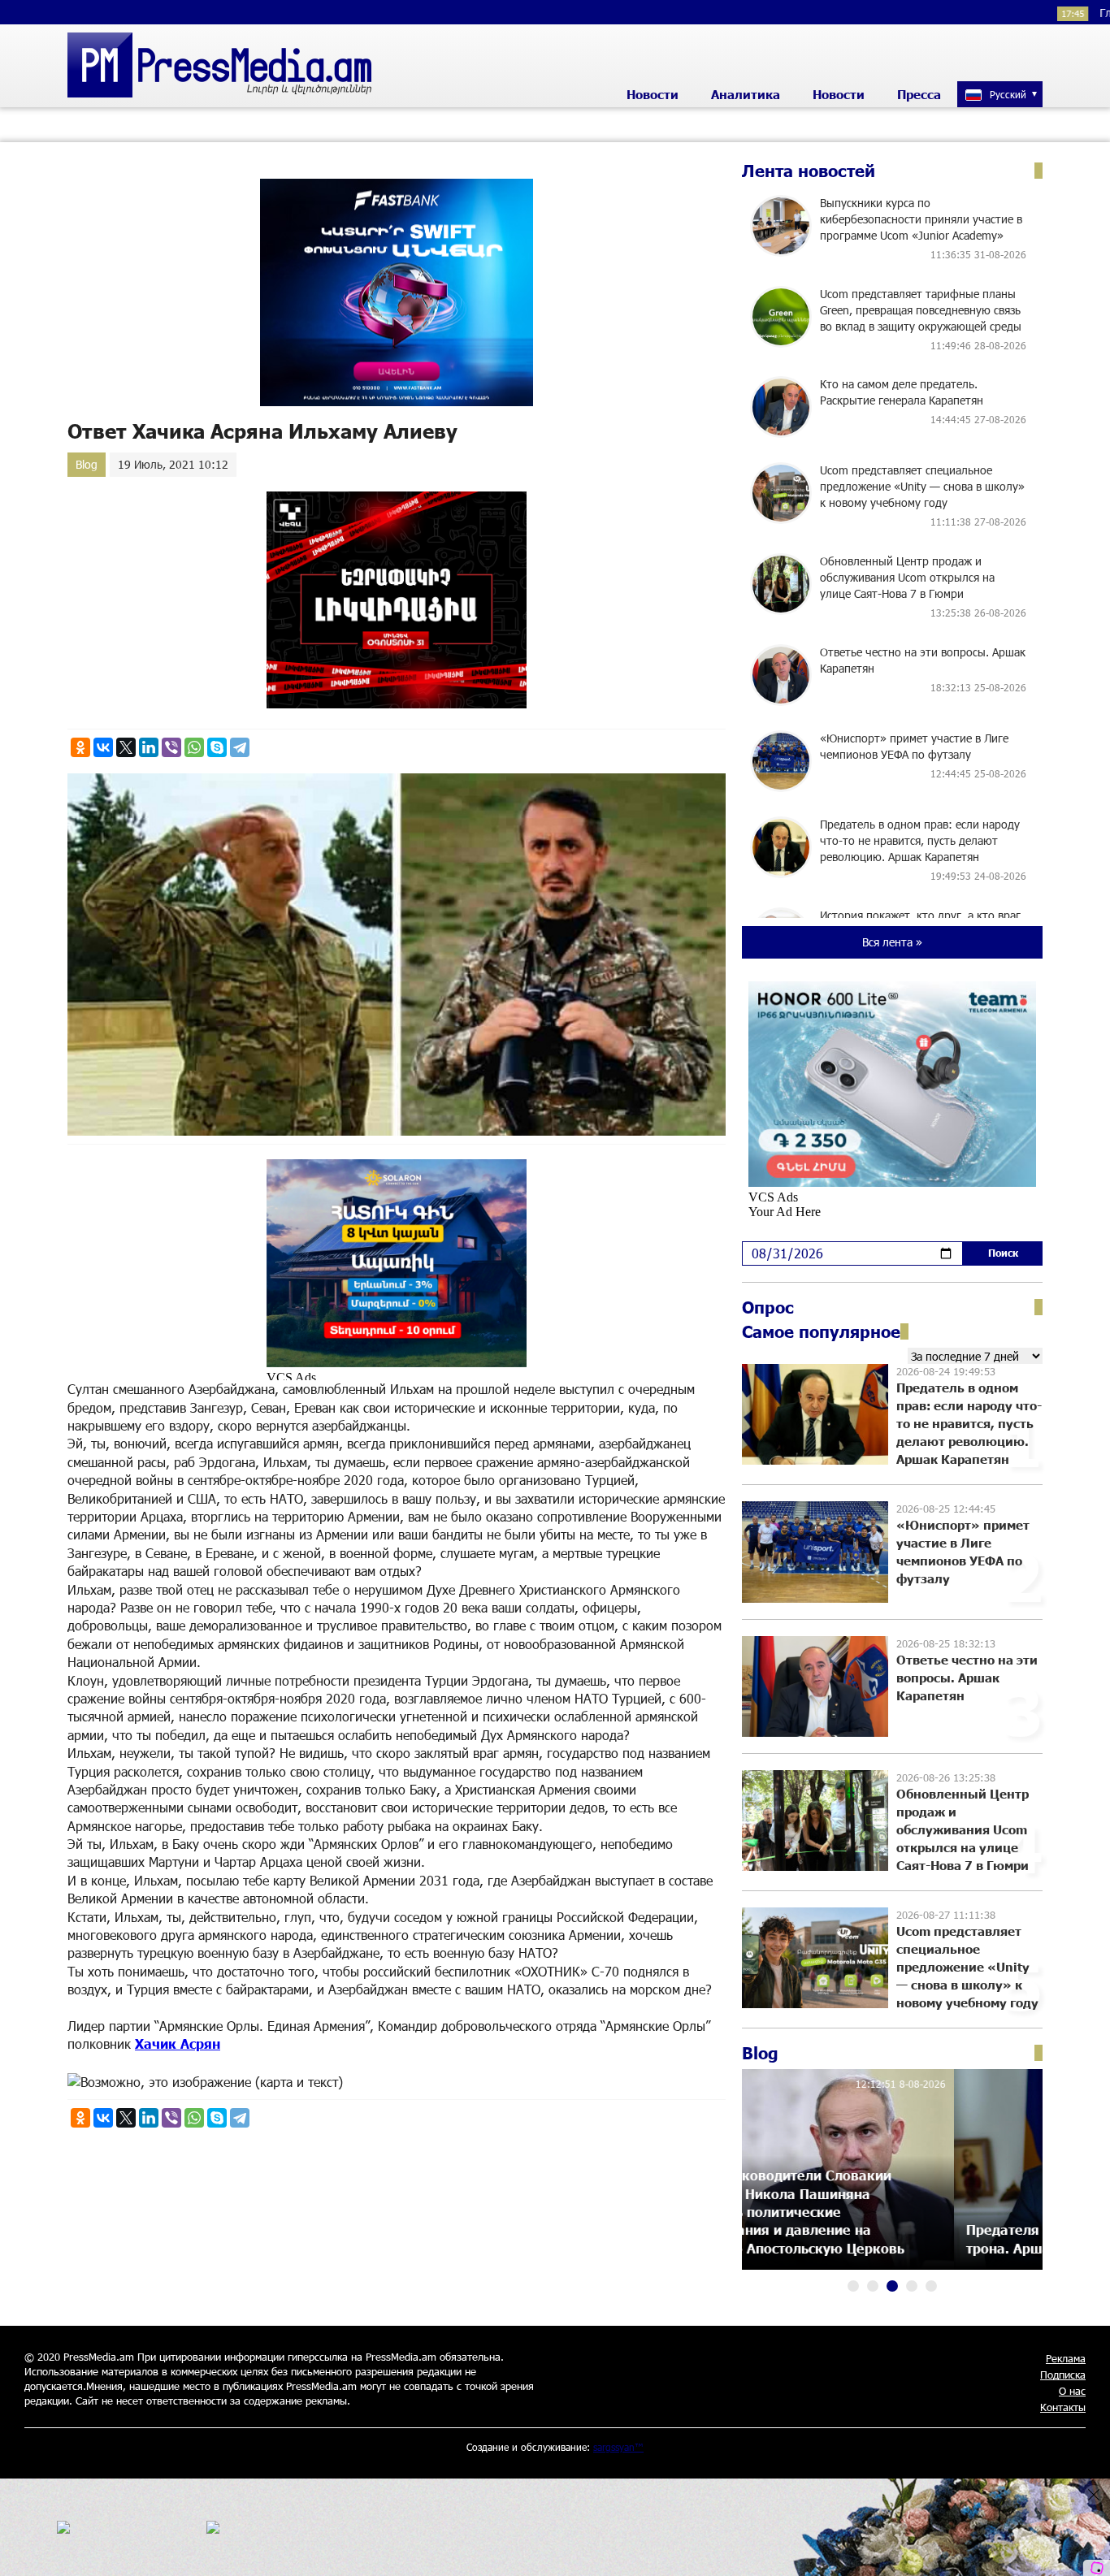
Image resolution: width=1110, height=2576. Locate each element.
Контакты (1063, 2407)
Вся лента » (892, 942)
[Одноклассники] (80, 747)
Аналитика (746, 94)
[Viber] (171, 747)
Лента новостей (809, 171)
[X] (126, 747)
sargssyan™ (618, 2447)
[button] (853, 2286)
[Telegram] (240, 747)
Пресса (919, 94)
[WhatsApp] (194, 747)
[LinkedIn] (149, 747)
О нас (1072, 2391)
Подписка (1063, 2375)
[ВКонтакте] (103, 747)
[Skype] (217, 747)
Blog (87, 464)
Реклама (1066, 2358)
